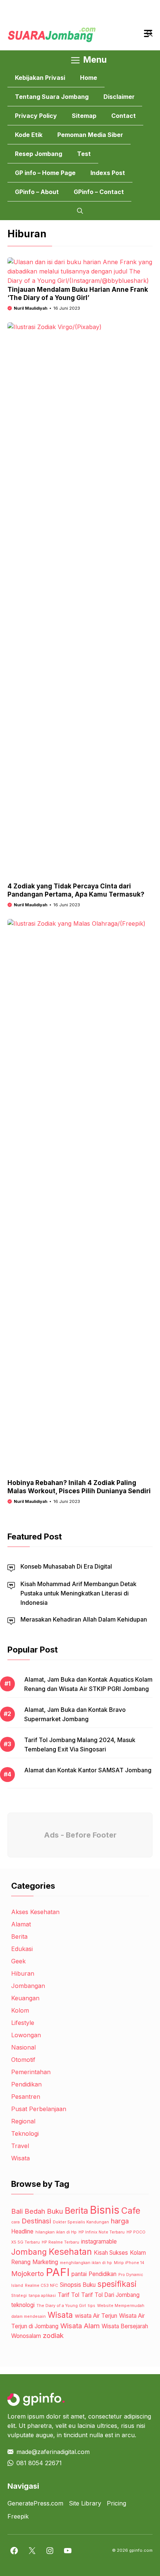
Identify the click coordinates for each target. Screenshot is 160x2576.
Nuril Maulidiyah (31, 308)
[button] (80, 211)
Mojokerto (28, 2274)
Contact (124, 116)
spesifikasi (117, 2284)
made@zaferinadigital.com (53, 2452)
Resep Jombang (39, 154)
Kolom (20, 2010)
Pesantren (26, 2097)
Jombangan (28, 1986)
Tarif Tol (68, 2295)
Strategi (19, 2296)
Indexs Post (108, 173)
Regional (23, 2121)
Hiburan (23, 1973)
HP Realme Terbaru (60, 2242)
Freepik (18, 2516)
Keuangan (25, 1998)
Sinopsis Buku (78, 2285)
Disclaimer (119, 97)
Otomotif (23, 2060)
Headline (22, 2231)
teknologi (23, 2305)
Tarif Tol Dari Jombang (110, 2295)
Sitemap (84, 116)
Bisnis (105, 2210)
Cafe (131, 2211)
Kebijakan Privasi (40, 78)
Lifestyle (23, 2023)
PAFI (58, 2272)
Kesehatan (70, 2252)
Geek (18, 1961)
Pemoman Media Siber (90, 135)
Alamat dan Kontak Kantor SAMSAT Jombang (88, 1770)
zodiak (53, 2336)
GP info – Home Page (45, 173)
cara (15, 2222)
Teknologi (25, 2133)
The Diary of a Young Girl (61, 2306)
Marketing (45, 2262)
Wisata (20, 2158)
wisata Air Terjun (96, 2316)
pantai (79, 2274)
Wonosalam (26, 2336)
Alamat (21, 1924)
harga (120, 2221)
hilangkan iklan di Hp (56, 2232)
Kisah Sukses (111, 2253)
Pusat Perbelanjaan (39, 2109)
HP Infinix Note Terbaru (102, 2232)
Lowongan (26, 2035)
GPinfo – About (37, 192)
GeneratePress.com (35, 2503)
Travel (20, 2146)
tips (92, 2306)
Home (89, 78)
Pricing (116, 2503)
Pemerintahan (31, 2072)
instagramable (99, 2242)
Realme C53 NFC (41, 2286)
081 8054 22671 (39, 2463)
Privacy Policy (36, 116)
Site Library (85, 2503)
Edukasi (22, 1949)
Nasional (23, 2047)
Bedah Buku (44, 2211)
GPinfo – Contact (99, 192)
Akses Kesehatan (35, 1912)
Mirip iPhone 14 (129, 2263)
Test (84, 154)
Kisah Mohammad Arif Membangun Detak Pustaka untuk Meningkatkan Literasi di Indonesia (79, 1593)
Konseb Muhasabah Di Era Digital (66, 1566)
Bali (17, 2211)
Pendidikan (26, 2084)
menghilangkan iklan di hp (86, 2263)
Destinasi (36, 2221)
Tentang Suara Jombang (52, 97)
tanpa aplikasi (42, 2296)
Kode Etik (29, 135)
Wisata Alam (80, 2326)
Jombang (29, 2252)
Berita (19, 1936)
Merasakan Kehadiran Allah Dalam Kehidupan (84, 1619)
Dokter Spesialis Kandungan (81, 2222)
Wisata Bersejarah (125, 2326)
